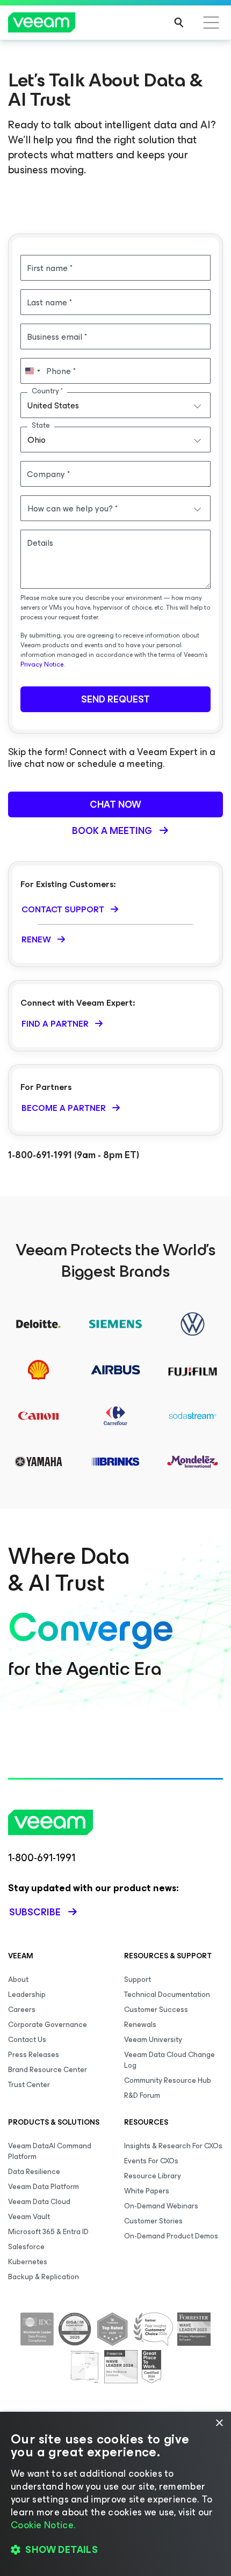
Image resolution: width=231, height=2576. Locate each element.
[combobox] (115, 405)
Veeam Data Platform (44, 2187)
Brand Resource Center (48, 2070)
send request (115, 699)
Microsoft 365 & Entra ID (48, 2232)
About (18, 1979)
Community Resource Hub (168, 2080)
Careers (22, 2010)
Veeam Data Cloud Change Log (169, 2060)
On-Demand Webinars (161, 2206)
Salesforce (26, 2247)
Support (138, 1979)
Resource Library (153, 2176)
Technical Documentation (167, 1995)
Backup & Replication (44, 2277)
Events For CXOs (151, 2161)
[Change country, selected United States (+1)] (32, 371)
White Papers (147, 2191)
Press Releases (34, 2055)
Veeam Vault (29, 2217)
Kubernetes (28, 2262)
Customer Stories (153, 2221)
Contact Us (27, 2040)
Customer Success (156, 2010)
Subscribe (35, 1912)
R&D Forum (142, 2095)
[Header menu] (211, 23)
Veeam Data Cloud (39, 2202)
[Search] (179, 23)
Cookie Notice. (43, 2525)
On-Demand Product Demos (171, 2236)
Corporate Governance (48, 2025)
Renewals (140, 2025)
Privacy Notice (42, 664)
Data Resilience (34, 2172)
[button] (115, 2550)
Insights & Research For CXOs (173, 2146)
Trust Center (29, 2085)
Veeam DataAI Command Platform (50, 2151)
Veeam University (153, 2040)
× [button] (219, 2423)
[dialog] (115, 2494)
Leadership (27, 1995)
